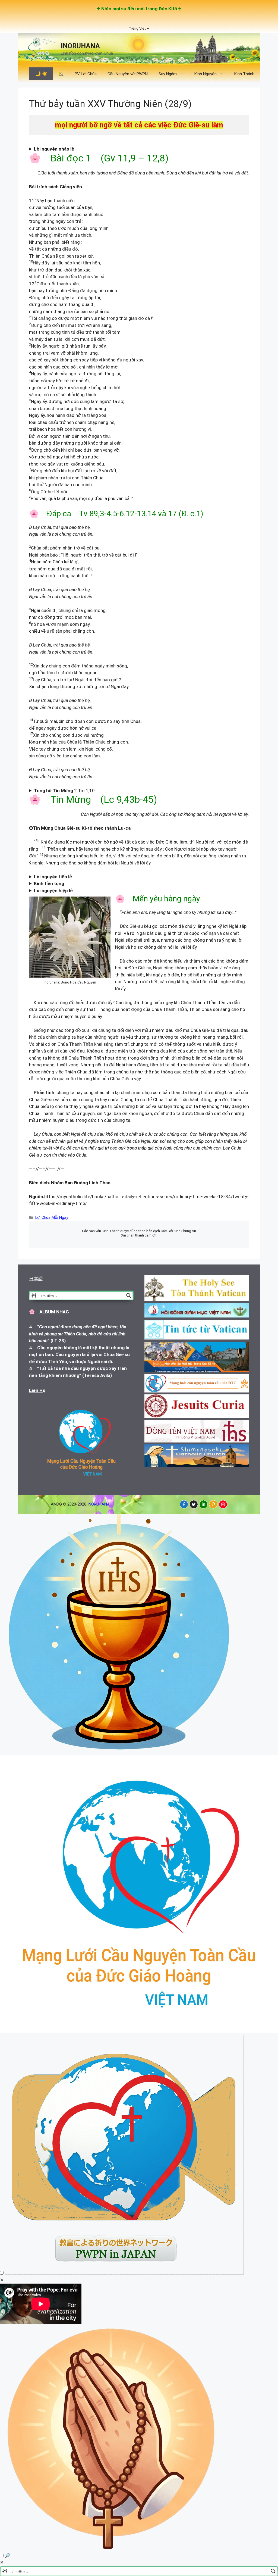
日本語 (36, 1279)
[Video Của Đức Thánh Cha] (124, 2273)
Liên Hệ (37, 1390)
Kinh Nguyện (206, 74)
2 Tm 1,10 (67, 791)
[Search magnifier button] (129, 1295)
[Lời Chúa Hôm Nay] (119, 1751)
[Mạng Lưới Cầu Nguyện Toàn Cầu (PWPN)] (139, 2032)
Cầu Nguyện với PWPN (128, 74)
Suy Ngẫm (168, 74)
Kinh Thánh (244, 74)
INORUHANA (80, 46)
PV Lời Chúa (86, 74)
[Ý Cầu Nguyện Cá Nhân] (112, 2549)
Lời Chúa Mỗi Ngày (52, 1218)
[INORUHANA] (184, 1504)
